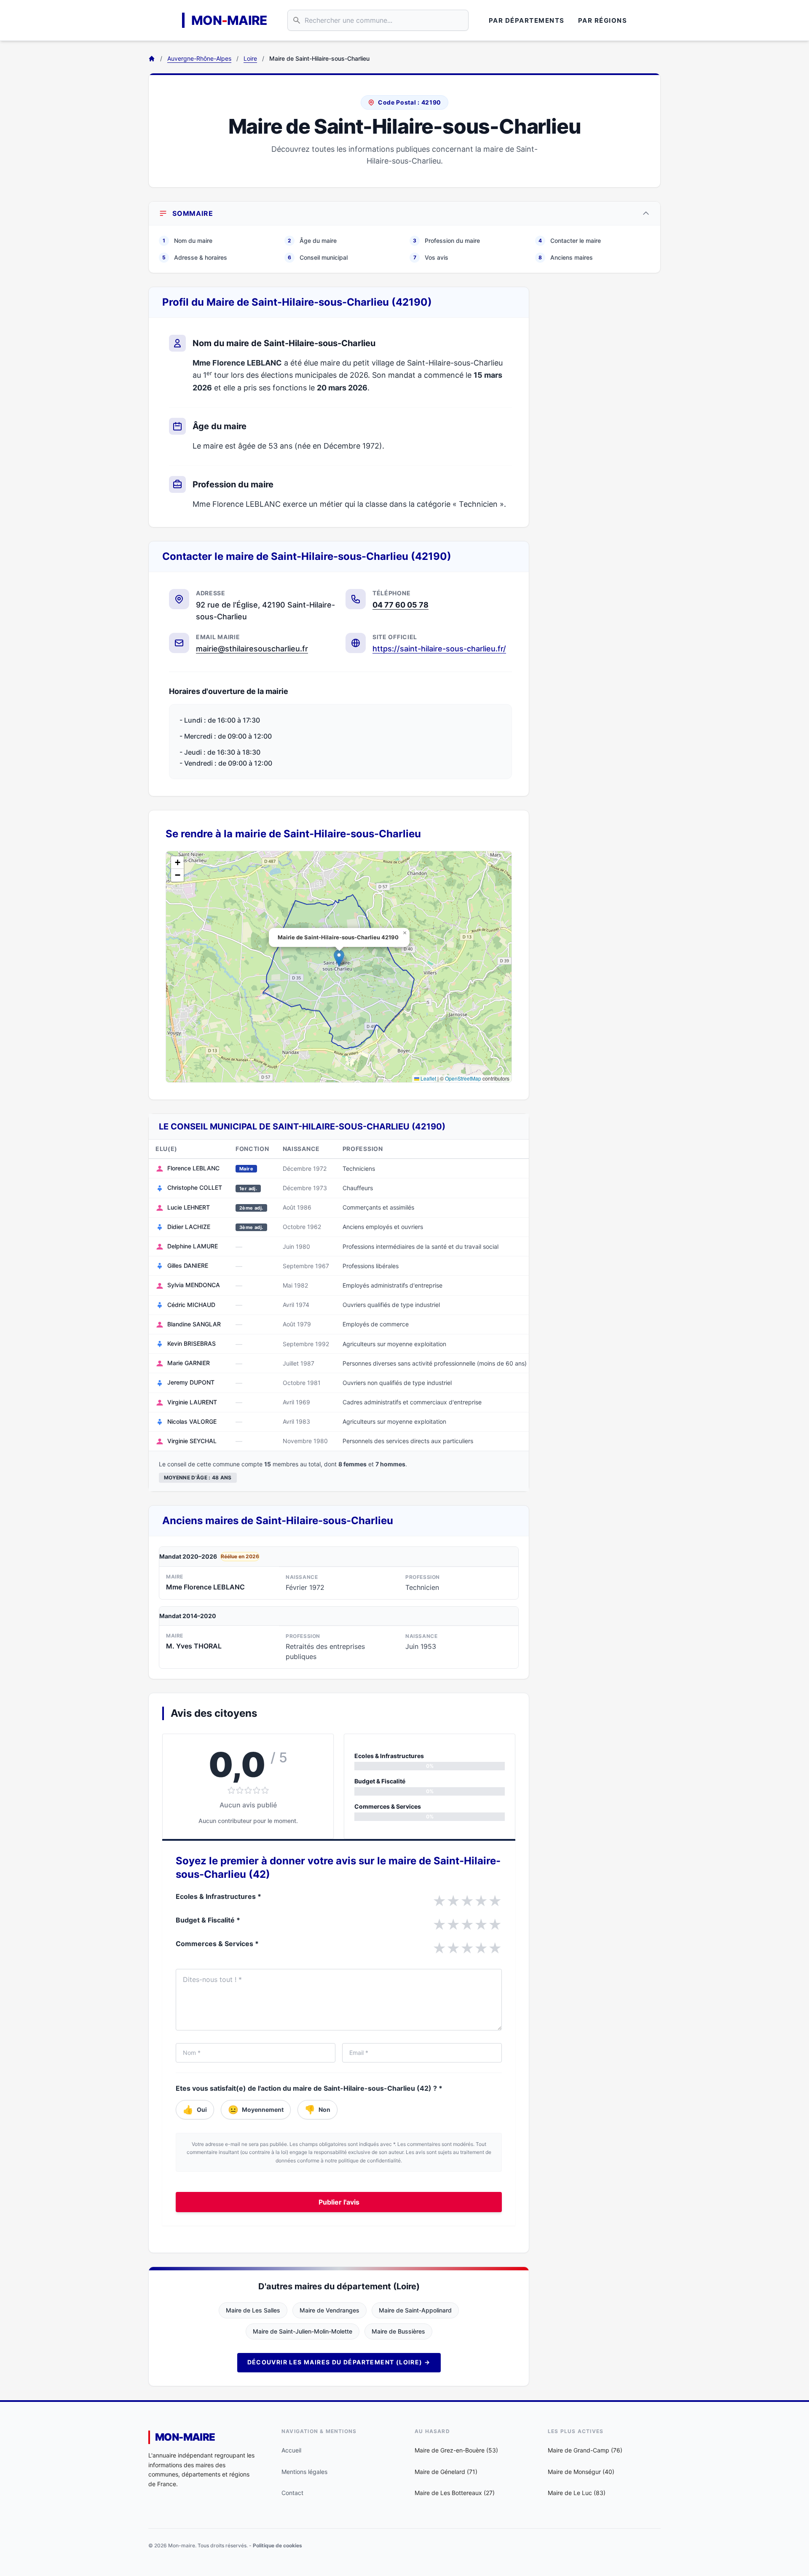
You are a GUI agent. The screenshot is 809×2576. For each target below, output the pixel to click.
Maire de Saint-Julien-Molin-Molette (303, 2331)
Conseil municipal (318, 257)
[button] (339, 958)
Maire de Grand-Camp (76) (585, 2450)
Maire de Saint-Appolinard (415, 2310)
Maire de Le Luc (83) (577, 2493)
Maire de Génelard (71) (446, 2472)
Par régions (603, 20)
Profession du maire (446, 241)
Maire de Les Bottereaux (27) (455, 2493)
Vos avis (431, 257)
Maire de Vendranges (329, 2310)
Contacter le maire (570, 241)
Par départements (527, 20)
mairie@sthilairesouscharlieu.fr (252, 649)
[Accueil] (152, 59)
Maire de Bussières (398, 2331)
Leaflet (428, 1078)
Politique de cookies (277, 2545)
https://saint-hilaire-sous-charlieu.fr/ (439, 649)
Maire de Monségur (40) (581, 2472)
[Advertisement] (602, 413)
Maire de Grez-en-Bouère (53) (456, 2450)
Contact (292, 2493)
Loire (250, 58)
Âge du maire (312, 241)
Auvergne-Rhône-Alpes (199, 58)
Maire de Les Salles (253, 2310)
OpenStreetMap (463, 1078)
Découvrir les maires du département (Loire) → (339, 2362)
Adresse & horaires (195, 257)
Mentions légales (304, 2472)
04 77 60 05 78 (400, 605)
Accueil (291, 2450)
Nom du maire (188, 241)
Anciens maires (566, 257)
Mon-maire (185, 2437)
